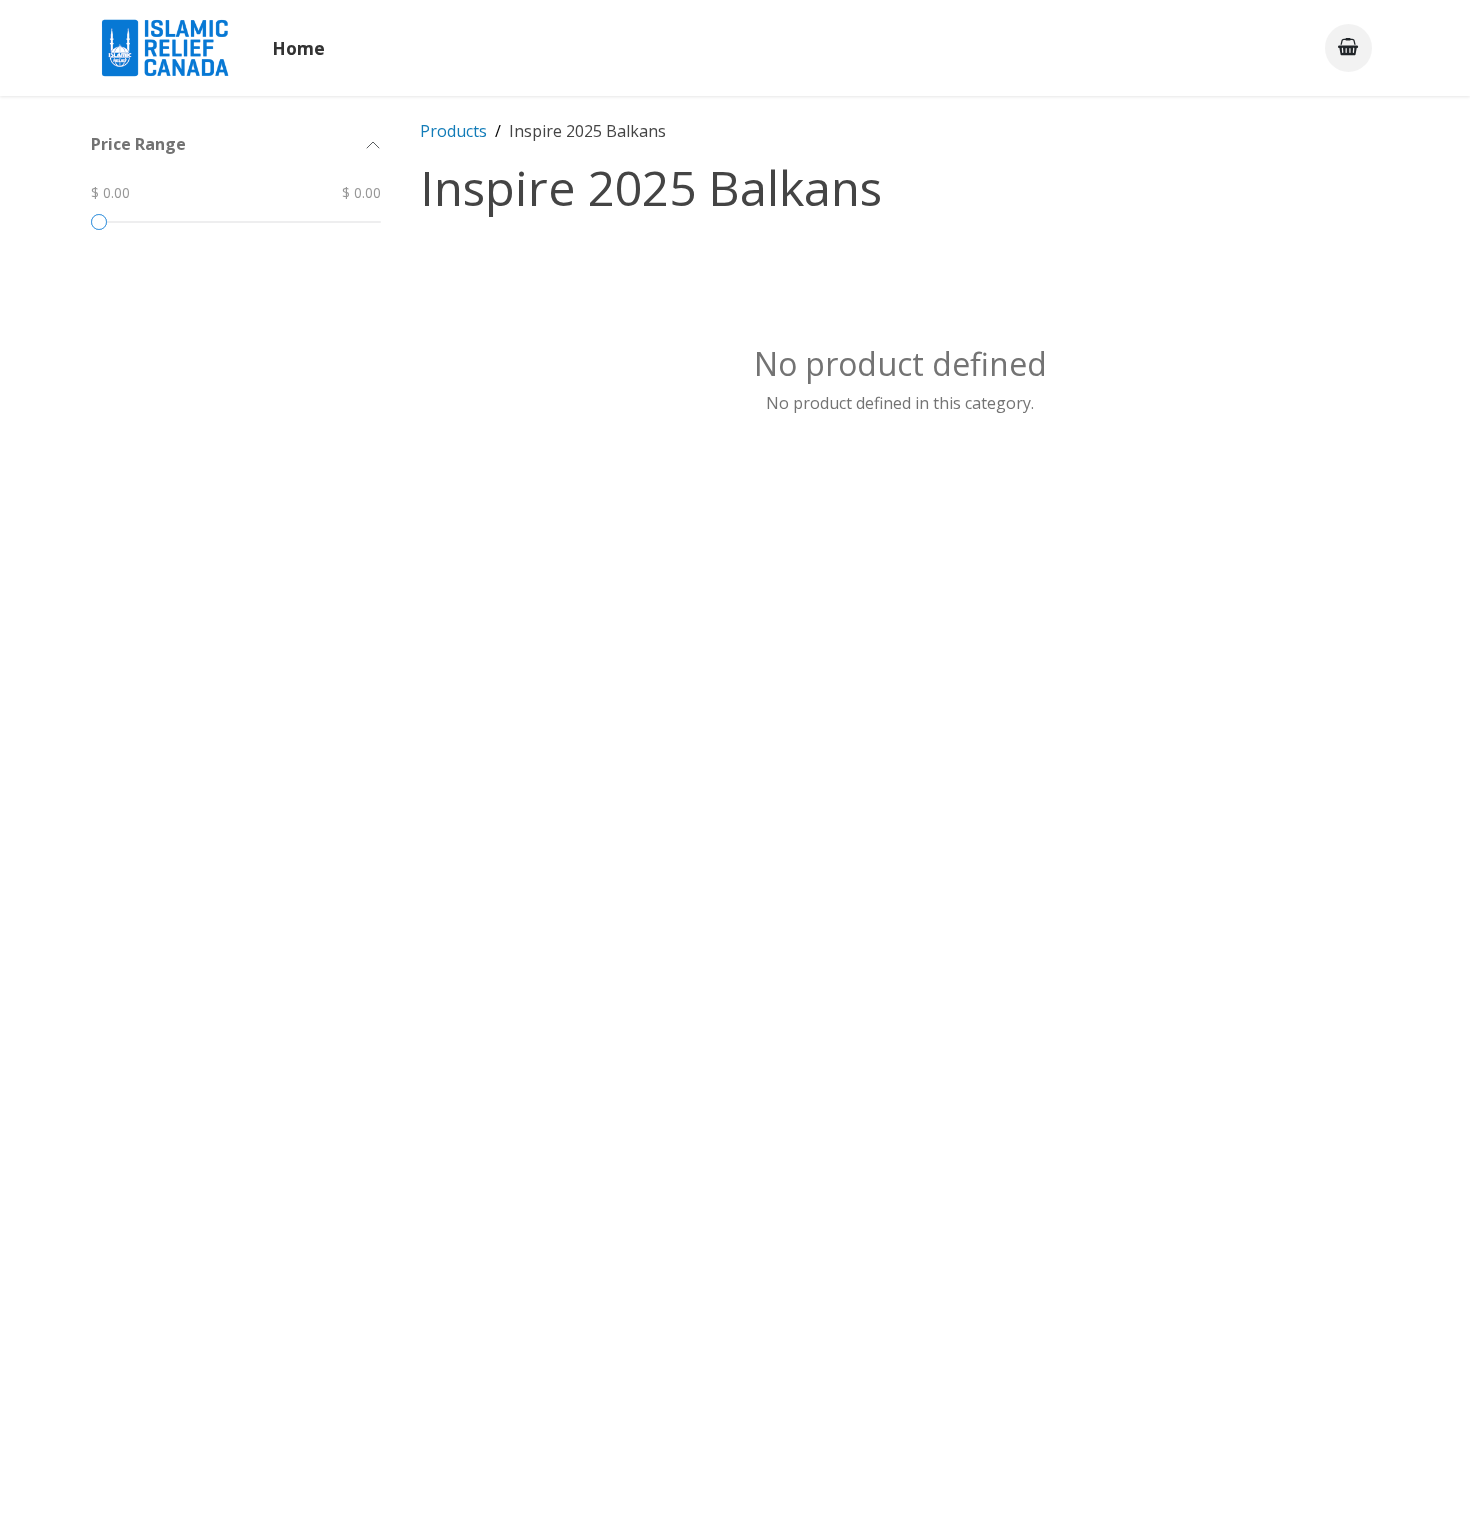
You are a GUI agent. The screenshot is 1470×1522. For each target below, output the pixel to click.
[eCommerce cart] (1348, 47)
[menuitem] (298, 48)
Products (453, 131)
